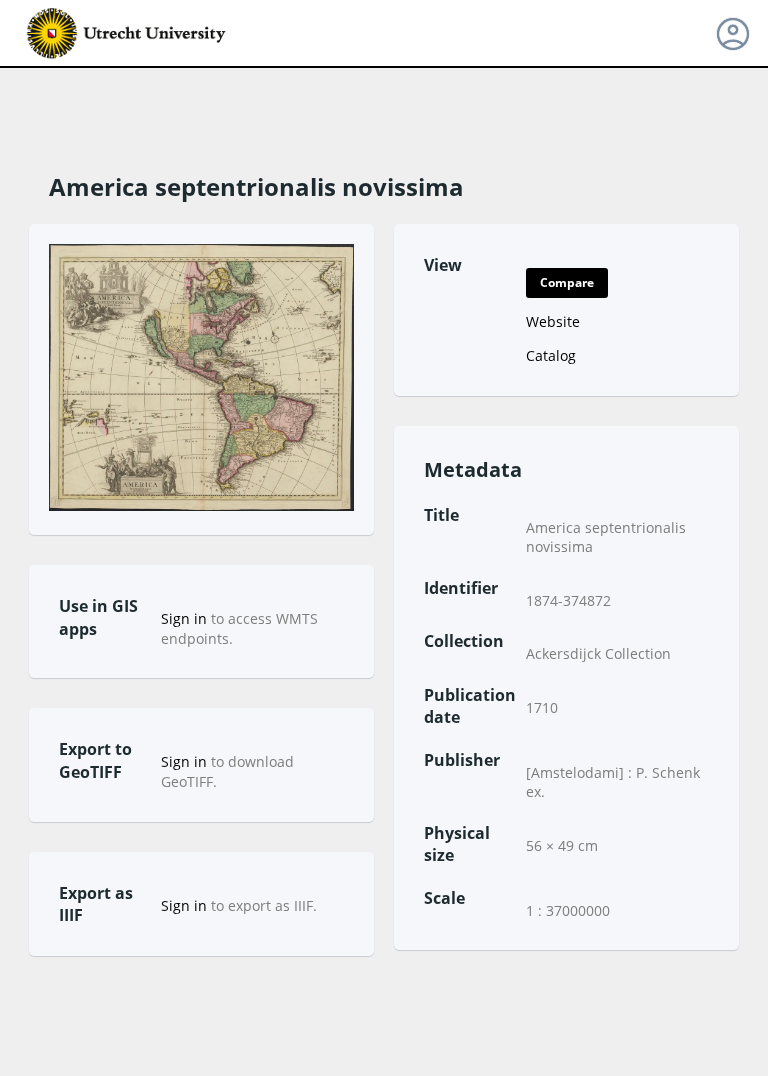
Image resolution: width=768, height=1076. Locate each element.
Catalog (551, 355)
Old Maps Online (127, 34)
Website (553, 321)
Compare (567, 282)
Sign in (184, 618)
